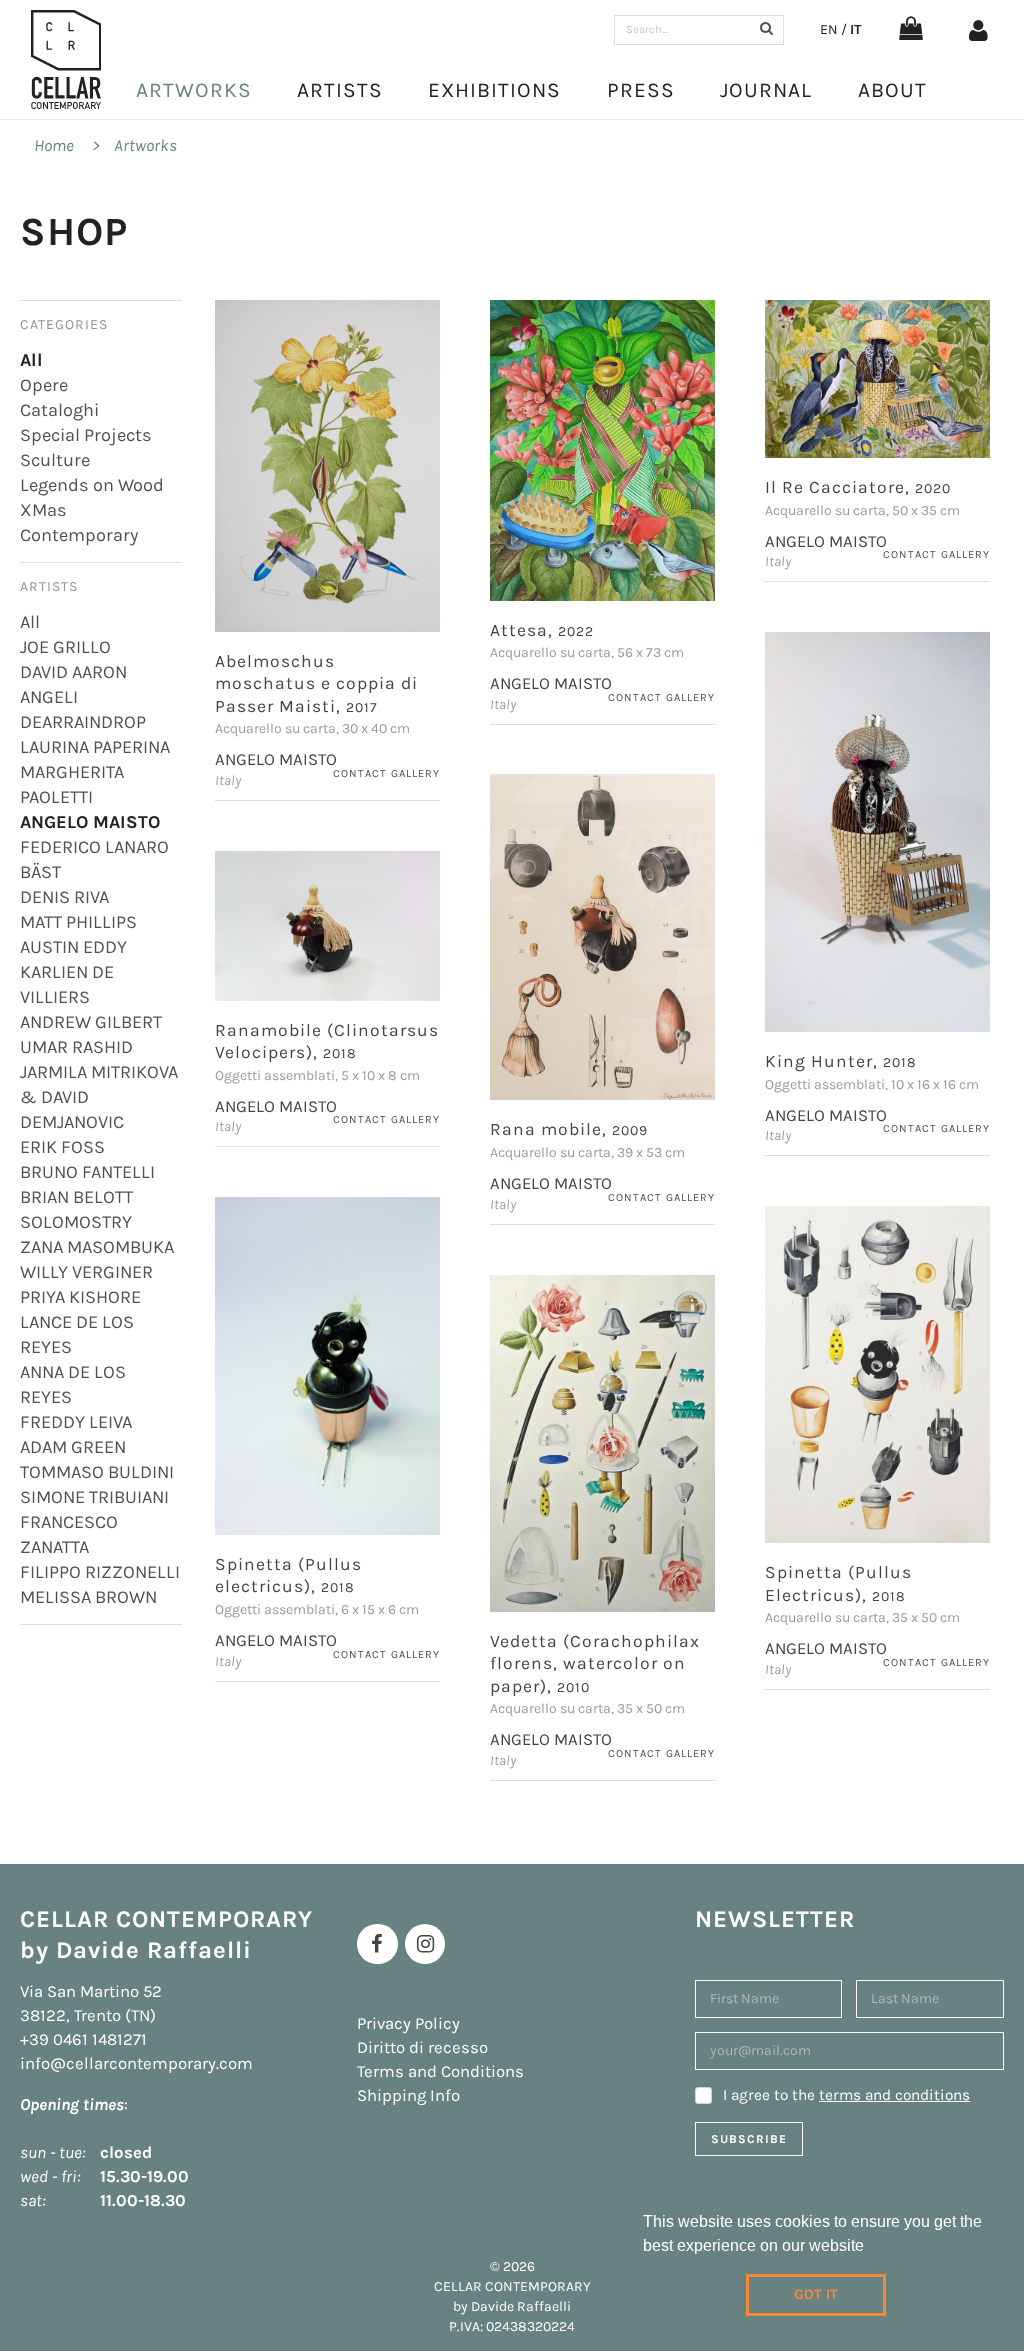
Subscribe (749, 2139)
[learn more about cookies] (871, 2248)
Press (641, 90)
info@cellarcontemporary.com (136, 2063)
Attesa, (542, 630)
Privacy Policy (408, 2023)
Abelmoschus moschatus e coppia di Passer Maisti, (316, 683)
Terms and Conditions (440, 2071)
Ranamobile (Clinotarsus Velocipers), (327, 1041)
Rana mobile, (569, 1129)
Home (54, 145)
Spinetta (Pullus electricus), (288, 1575)
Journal (766, 90)
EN (829, 29)
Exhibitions (494, 90)
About (892, 90)
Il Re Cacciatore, (858, 487)
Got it (816, 2294)
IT (855, 29)
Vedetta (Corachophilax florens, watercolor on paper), (595, 1663)
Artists (340, 90)
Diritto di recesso (422, 2047)
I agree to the (846, 2095)
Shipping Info (408, 2095)
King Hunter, (841, 1061)
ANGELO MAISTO (276, 759)
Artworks (194, 90)
